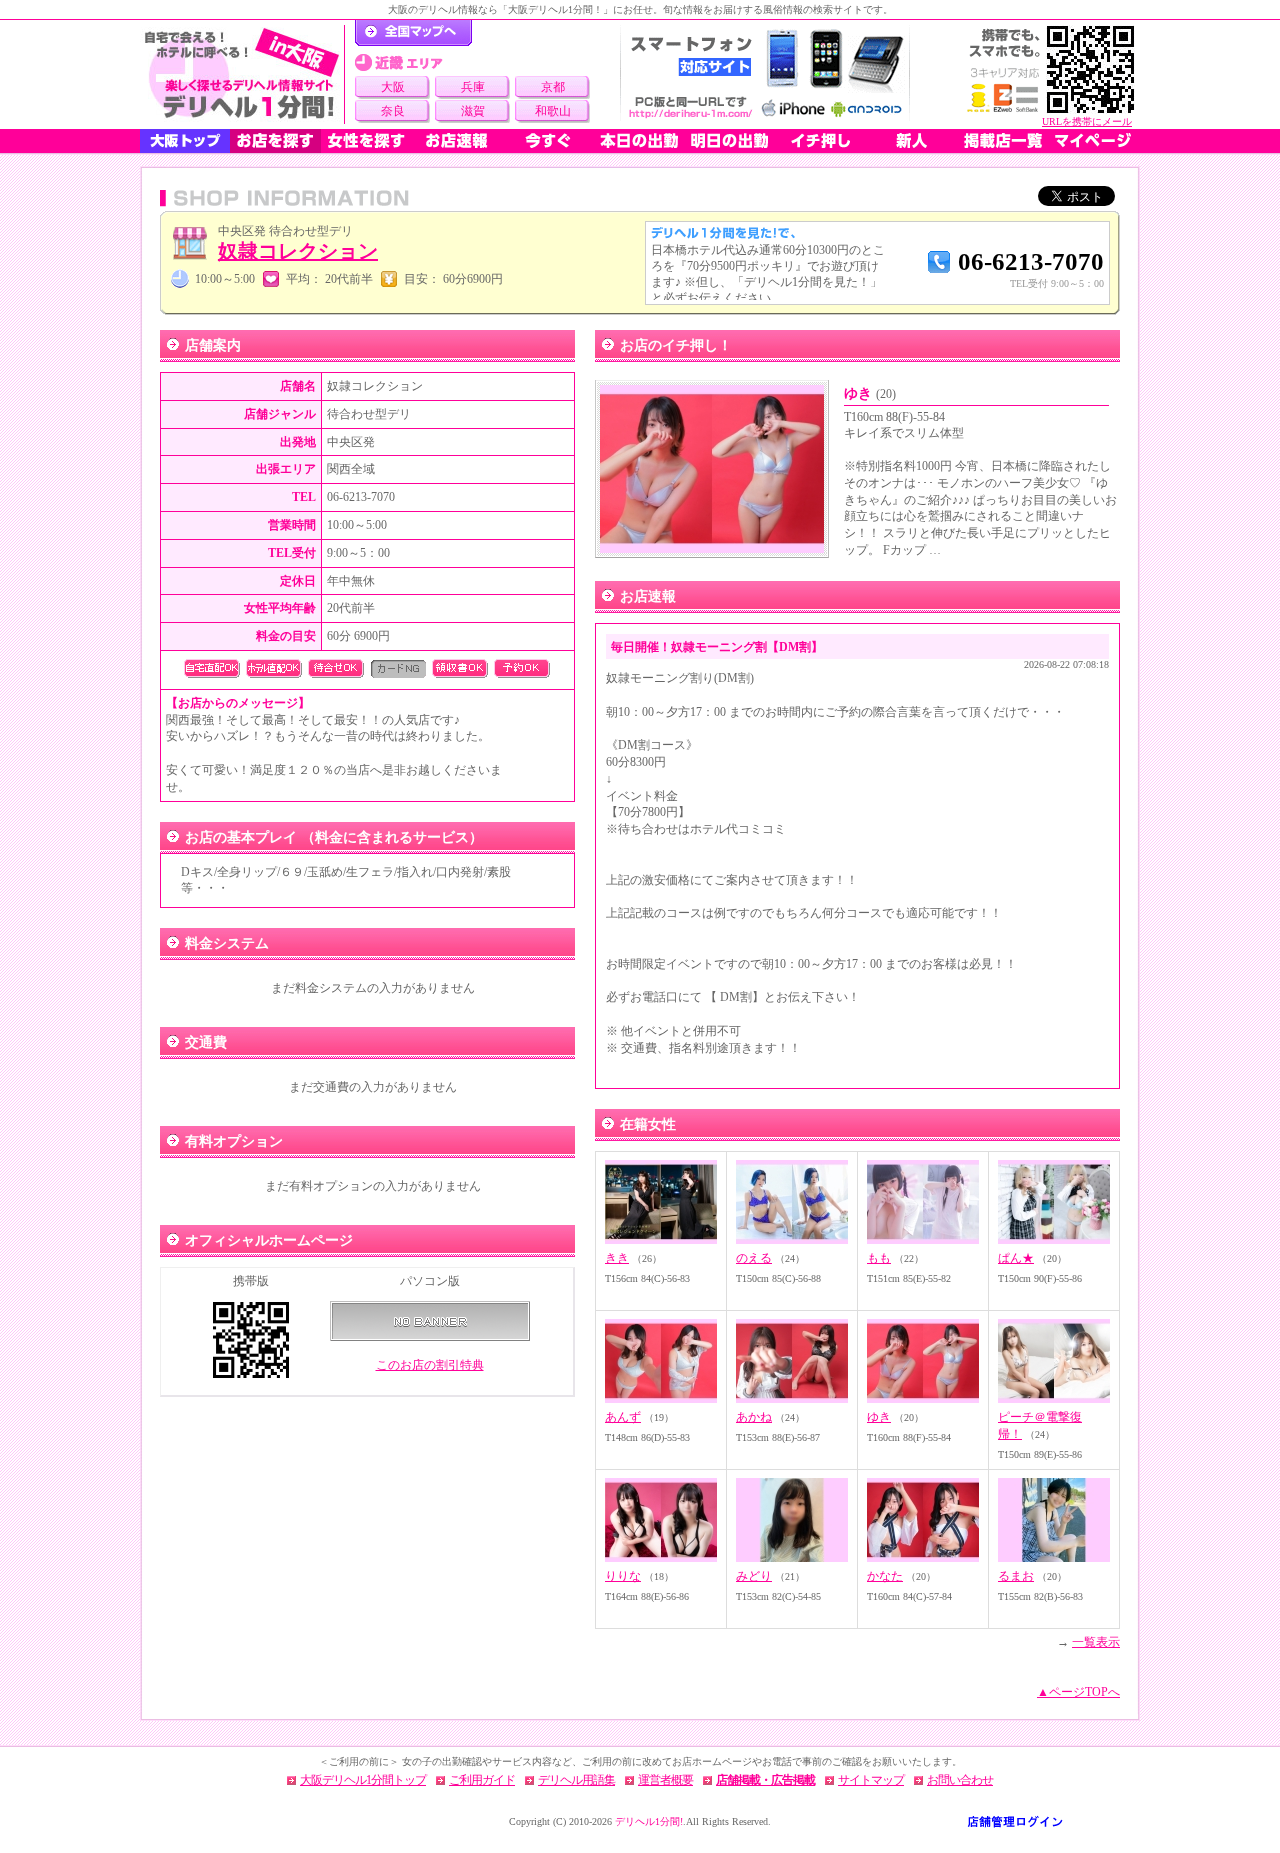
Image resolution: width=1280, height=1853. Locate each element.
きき (617, 1258)
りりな (623, 1576)
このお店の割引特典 (430, 1365)
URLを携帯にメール (1087, 121)
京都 (553, 87)
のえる (754, 1258)
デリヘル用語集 (576, 1780)
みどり (754, 1576)
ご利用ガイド (482, 1780)
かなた (885, 1576)
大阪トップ (185, 141)
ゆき (870, 393)
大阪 (393, 87)
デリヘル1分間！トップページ (413, 33)
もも (879, 1258)
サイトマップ (871, 1780)
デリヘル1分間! (649, 1821)
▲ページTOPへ (1078, 1692)
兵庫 (473, 87)
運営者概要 (665, 1780)
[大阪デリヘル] (242, 74)
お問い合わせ (960, 1780)
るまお (1016, 1576)
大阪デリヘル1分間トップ (363, 1780)
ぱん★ (1016, 1258)
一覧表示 (1096, 1642)
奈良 (393, 111)
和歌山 (553, 111)
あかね (754, 1417)
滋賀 (473, 111)
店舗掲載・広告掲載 (765, 1780)
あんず (623, 1417)
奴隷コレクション (298, 251)
